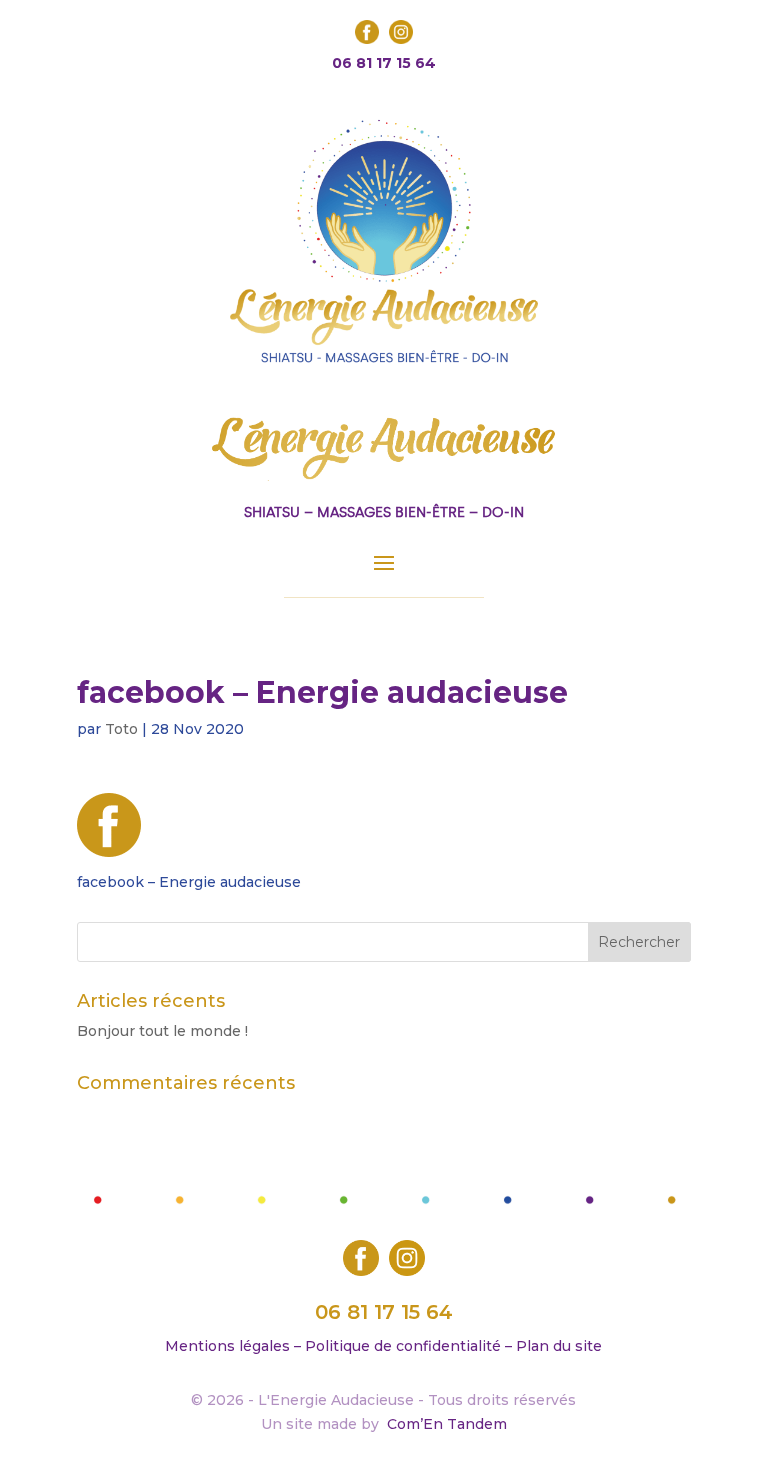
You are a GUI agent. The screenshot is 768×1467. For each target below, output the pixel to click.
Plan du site (559, 1346)
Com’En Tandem (447, 1424)
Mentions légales (227, 1346)
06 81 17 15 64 (384, 63)
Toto (121, 729)
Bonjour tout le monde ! (162, 1031)
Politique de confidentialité (403, 1346)
